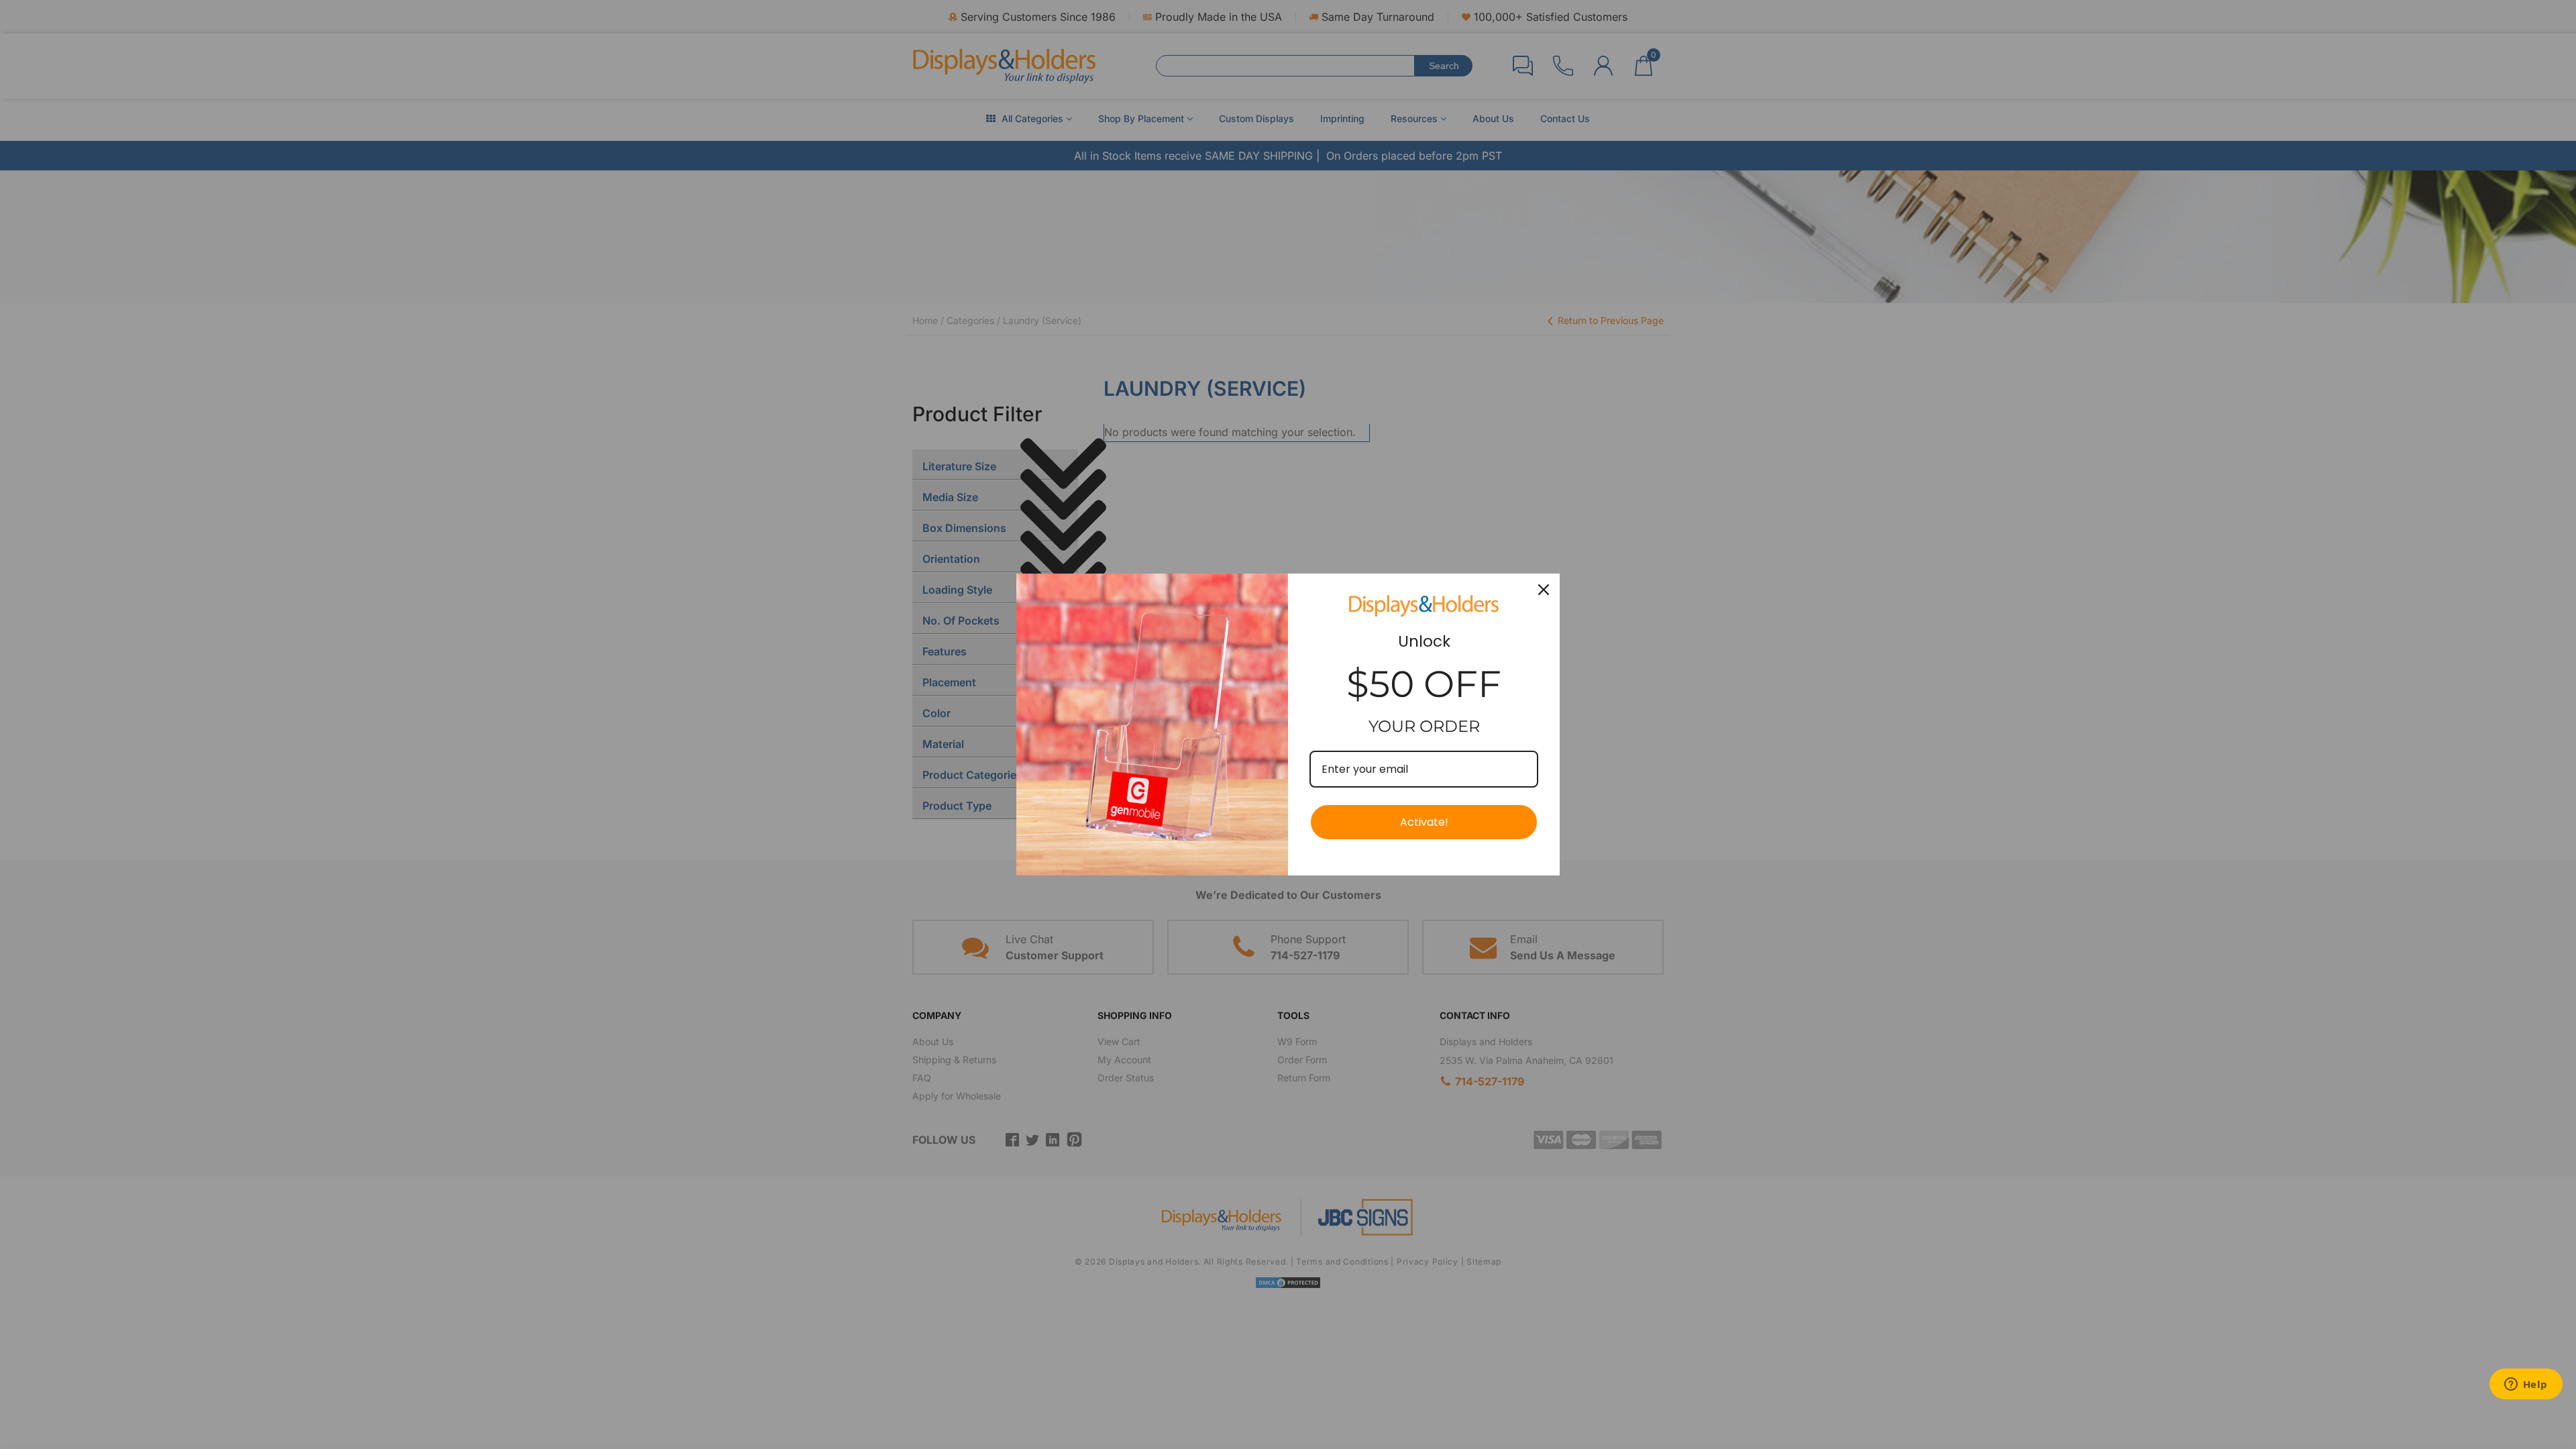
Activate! (1424, 822)
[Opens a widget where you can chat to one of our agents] (2526, 1385)
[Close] (1544, 590)
